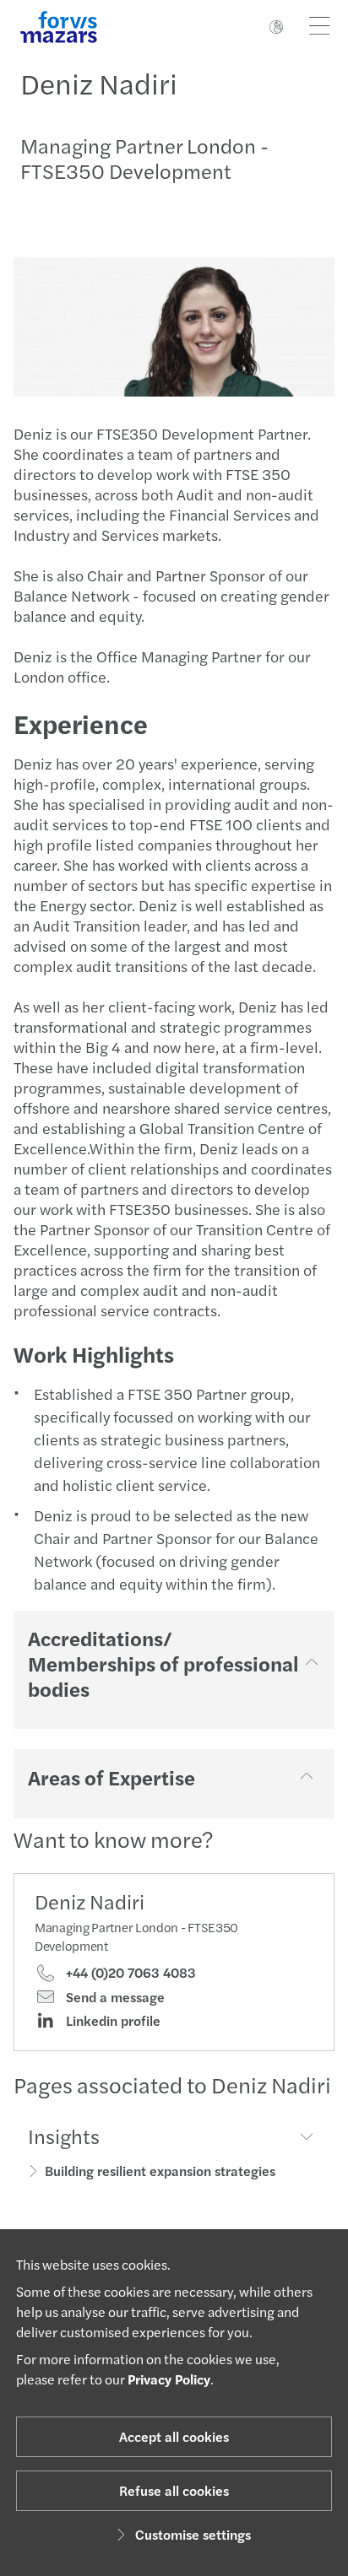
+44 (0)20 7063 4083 (129, 1973)
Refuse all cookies (174, 2490)
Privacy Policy (169, 2379)
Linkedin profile (111, 2021)
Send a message (114, 1997)
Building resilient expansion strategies (160, 2171)
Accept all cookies (174, 2436)
